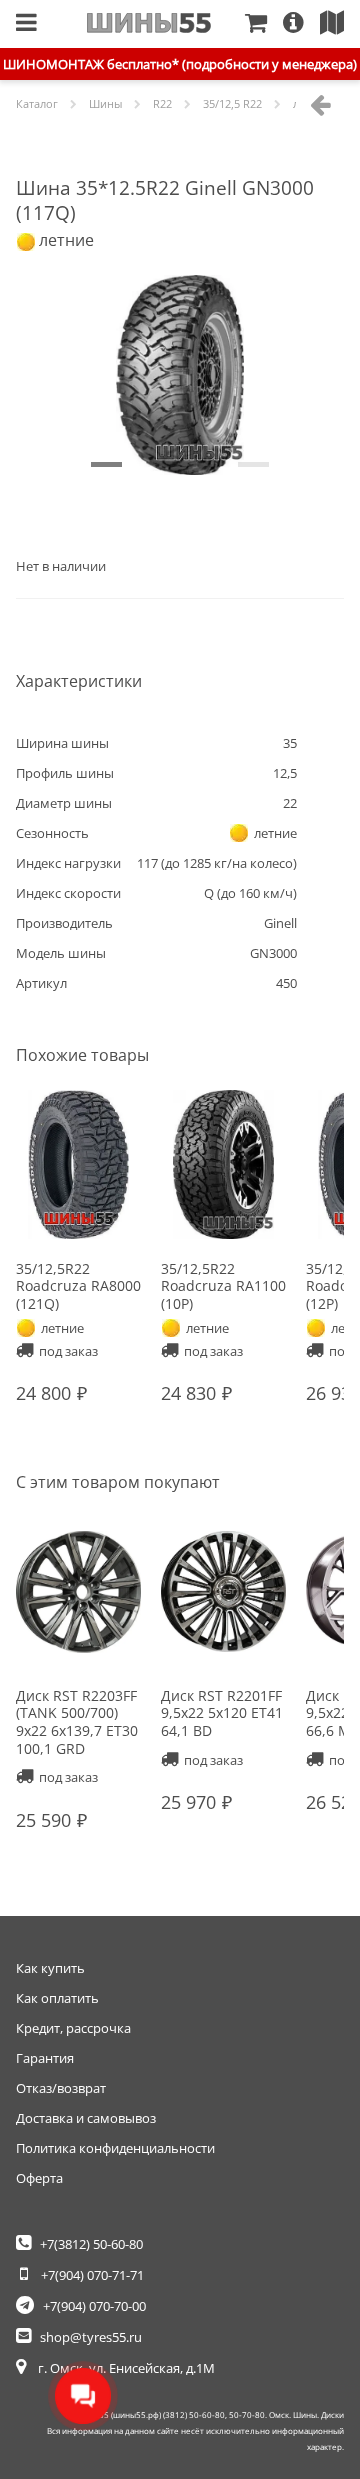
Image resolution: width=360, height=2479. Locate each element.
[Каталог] (26, 24)
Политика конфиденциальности (115, 2148)
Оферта (39, 2178)
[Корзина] (264, 24)
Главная (149, 23)
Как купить (50, 1968)
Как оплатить (57, 1998)
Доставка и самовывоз (86, 2118)
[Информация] (301, 24)
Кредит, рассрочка (73, 2028)
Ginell (280, 923)
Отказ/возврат (61, 2088)
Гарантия (45, 2058)
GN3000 (273, 953)
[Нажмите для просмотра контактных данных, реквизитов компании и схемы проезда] (340, 24)
